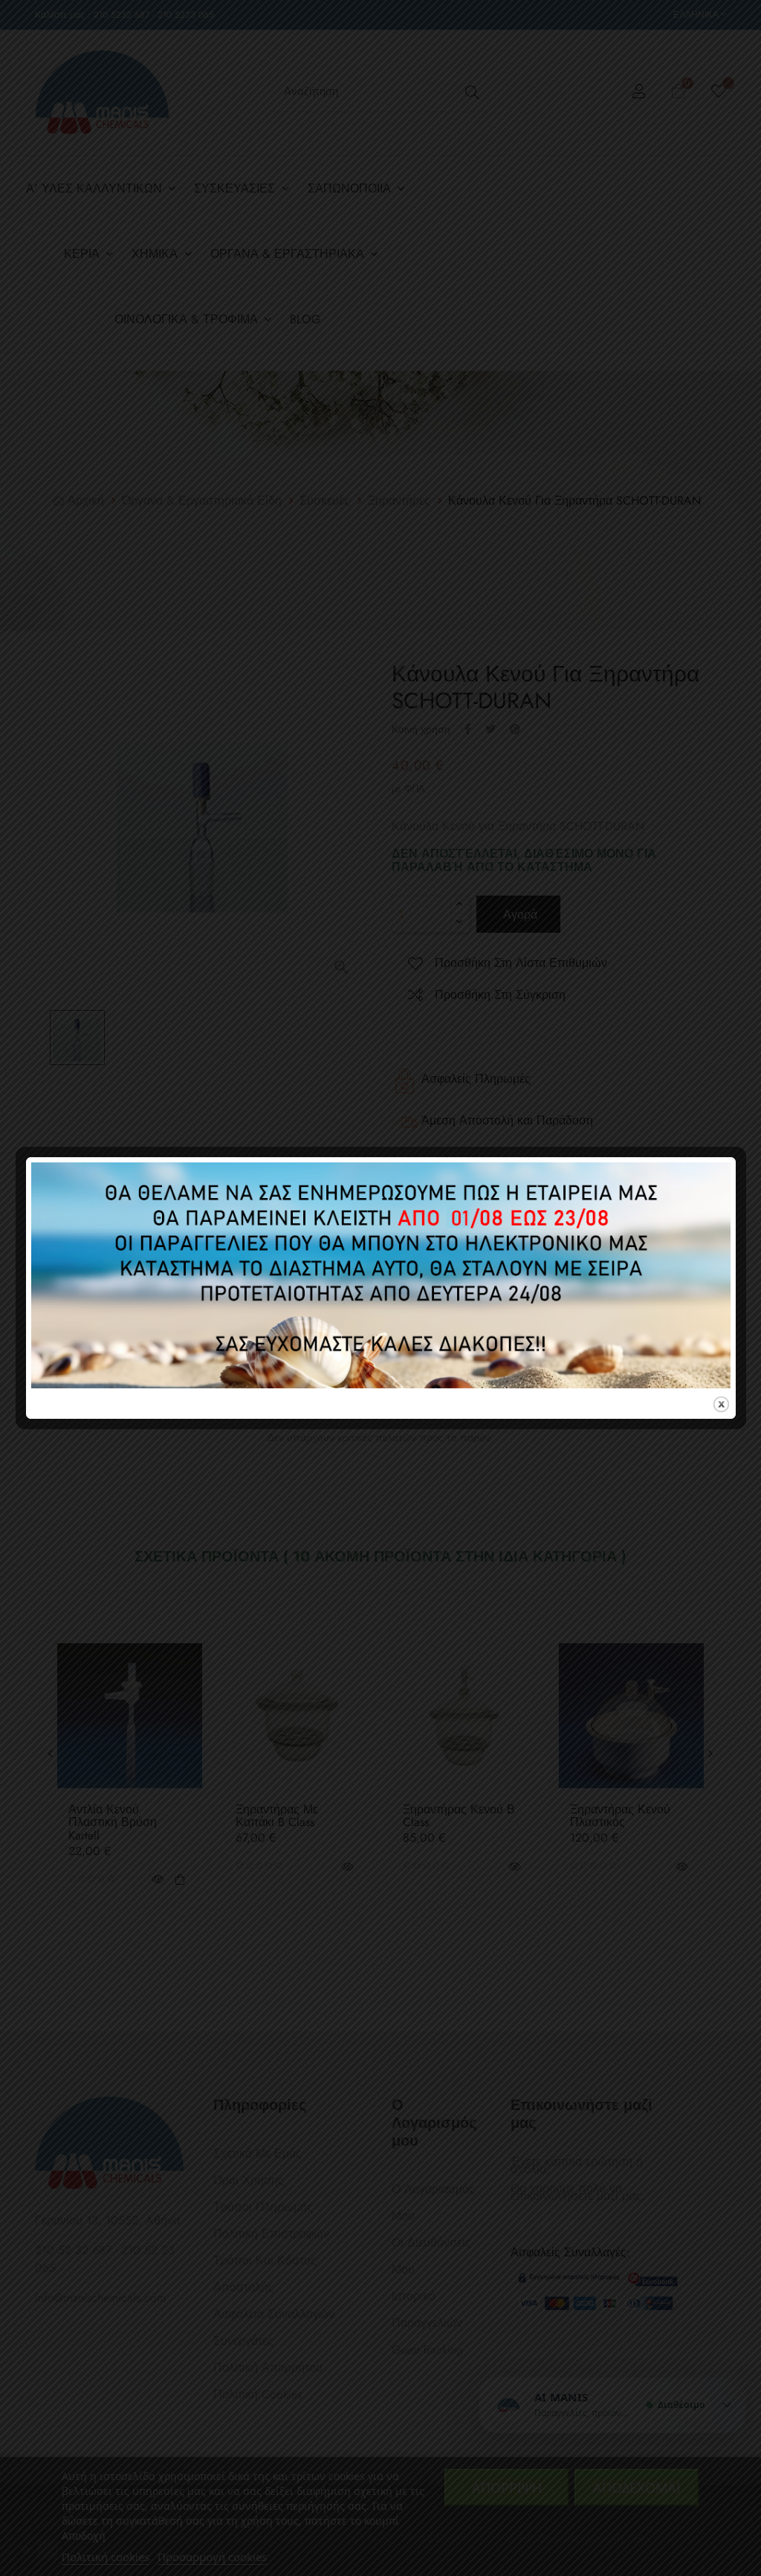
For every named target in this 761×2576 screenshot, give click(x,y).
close (721, 1404)
